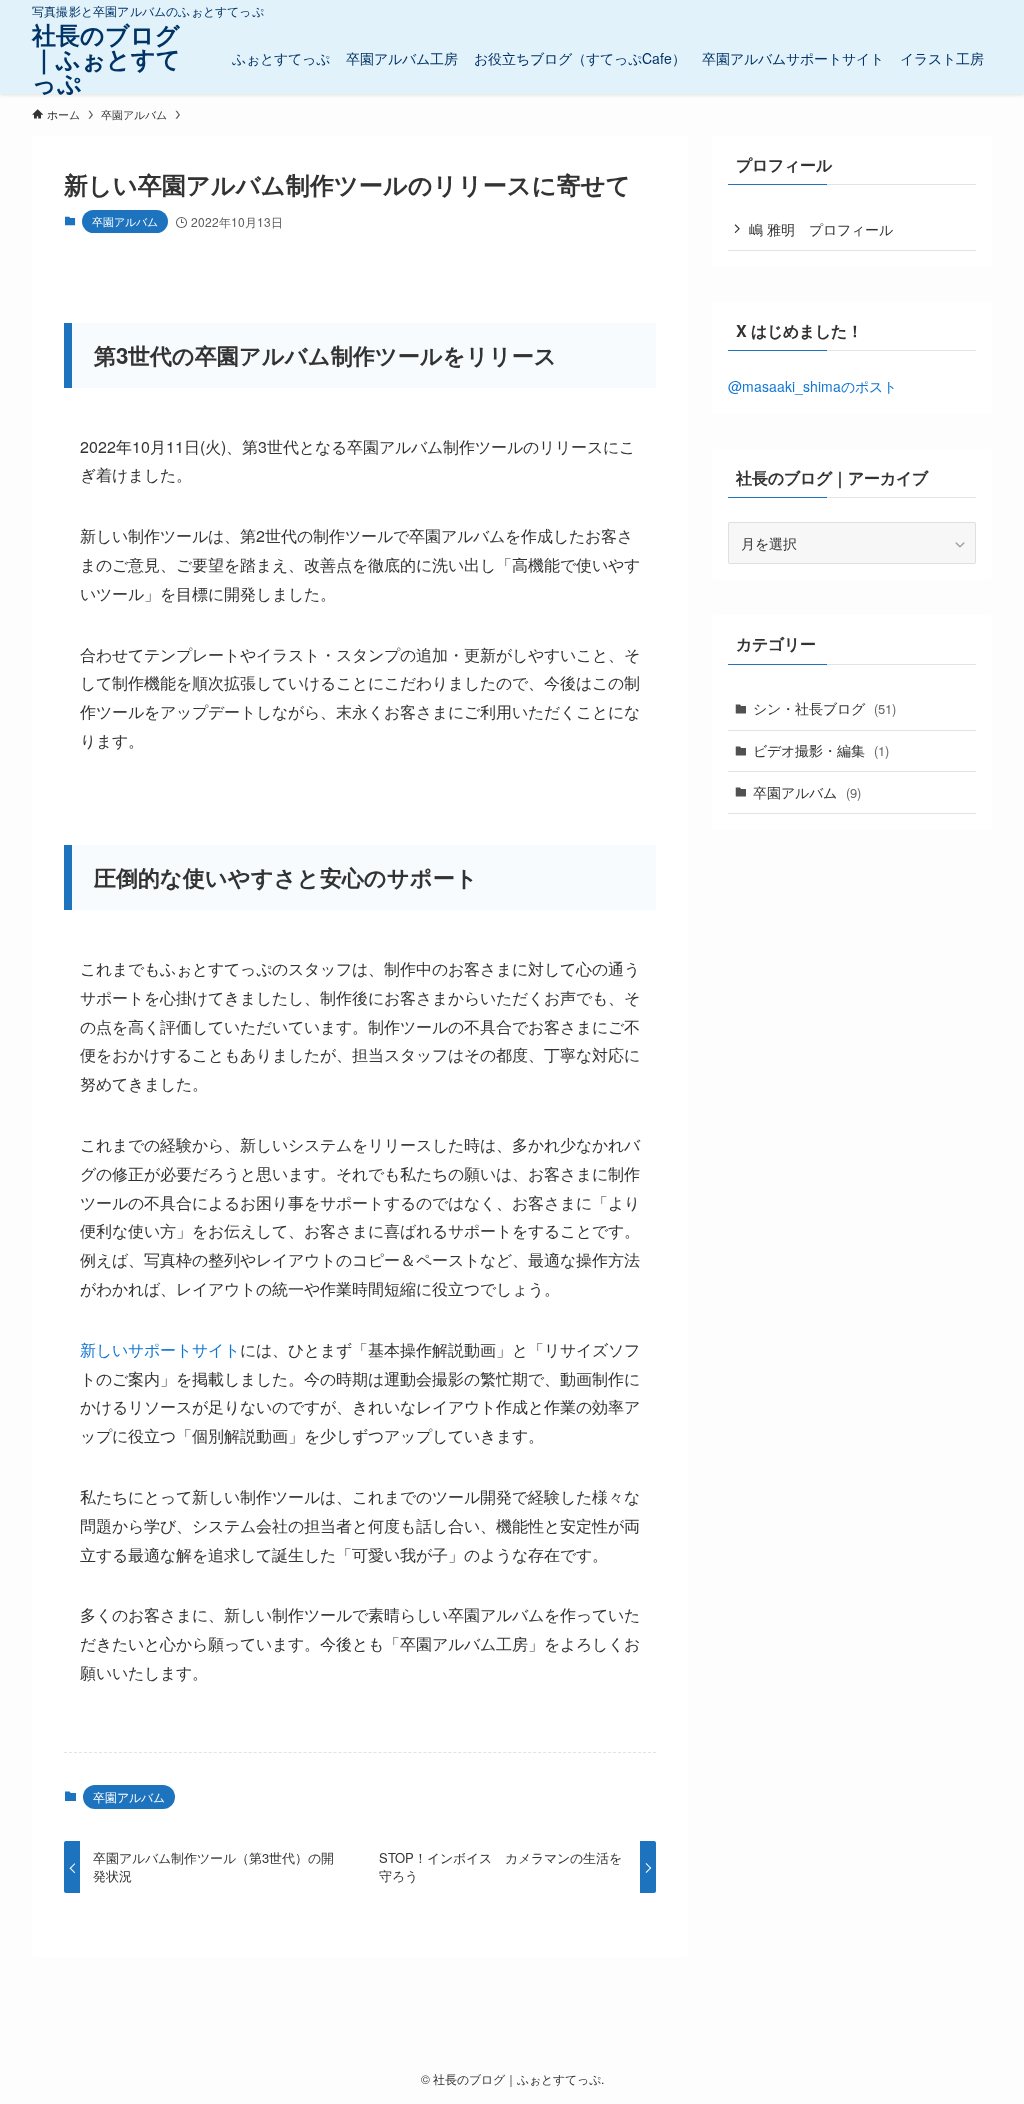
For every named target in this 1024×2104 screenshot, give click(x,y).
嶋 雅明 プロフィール (821, 229)
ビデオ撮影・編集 (821, 750)
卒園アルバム (125, 221)
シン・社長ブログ (824, 708)
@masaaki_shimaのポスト (812, 386)
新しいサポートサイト (160, 1349)
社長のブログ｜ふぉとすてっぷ (106, 58)
